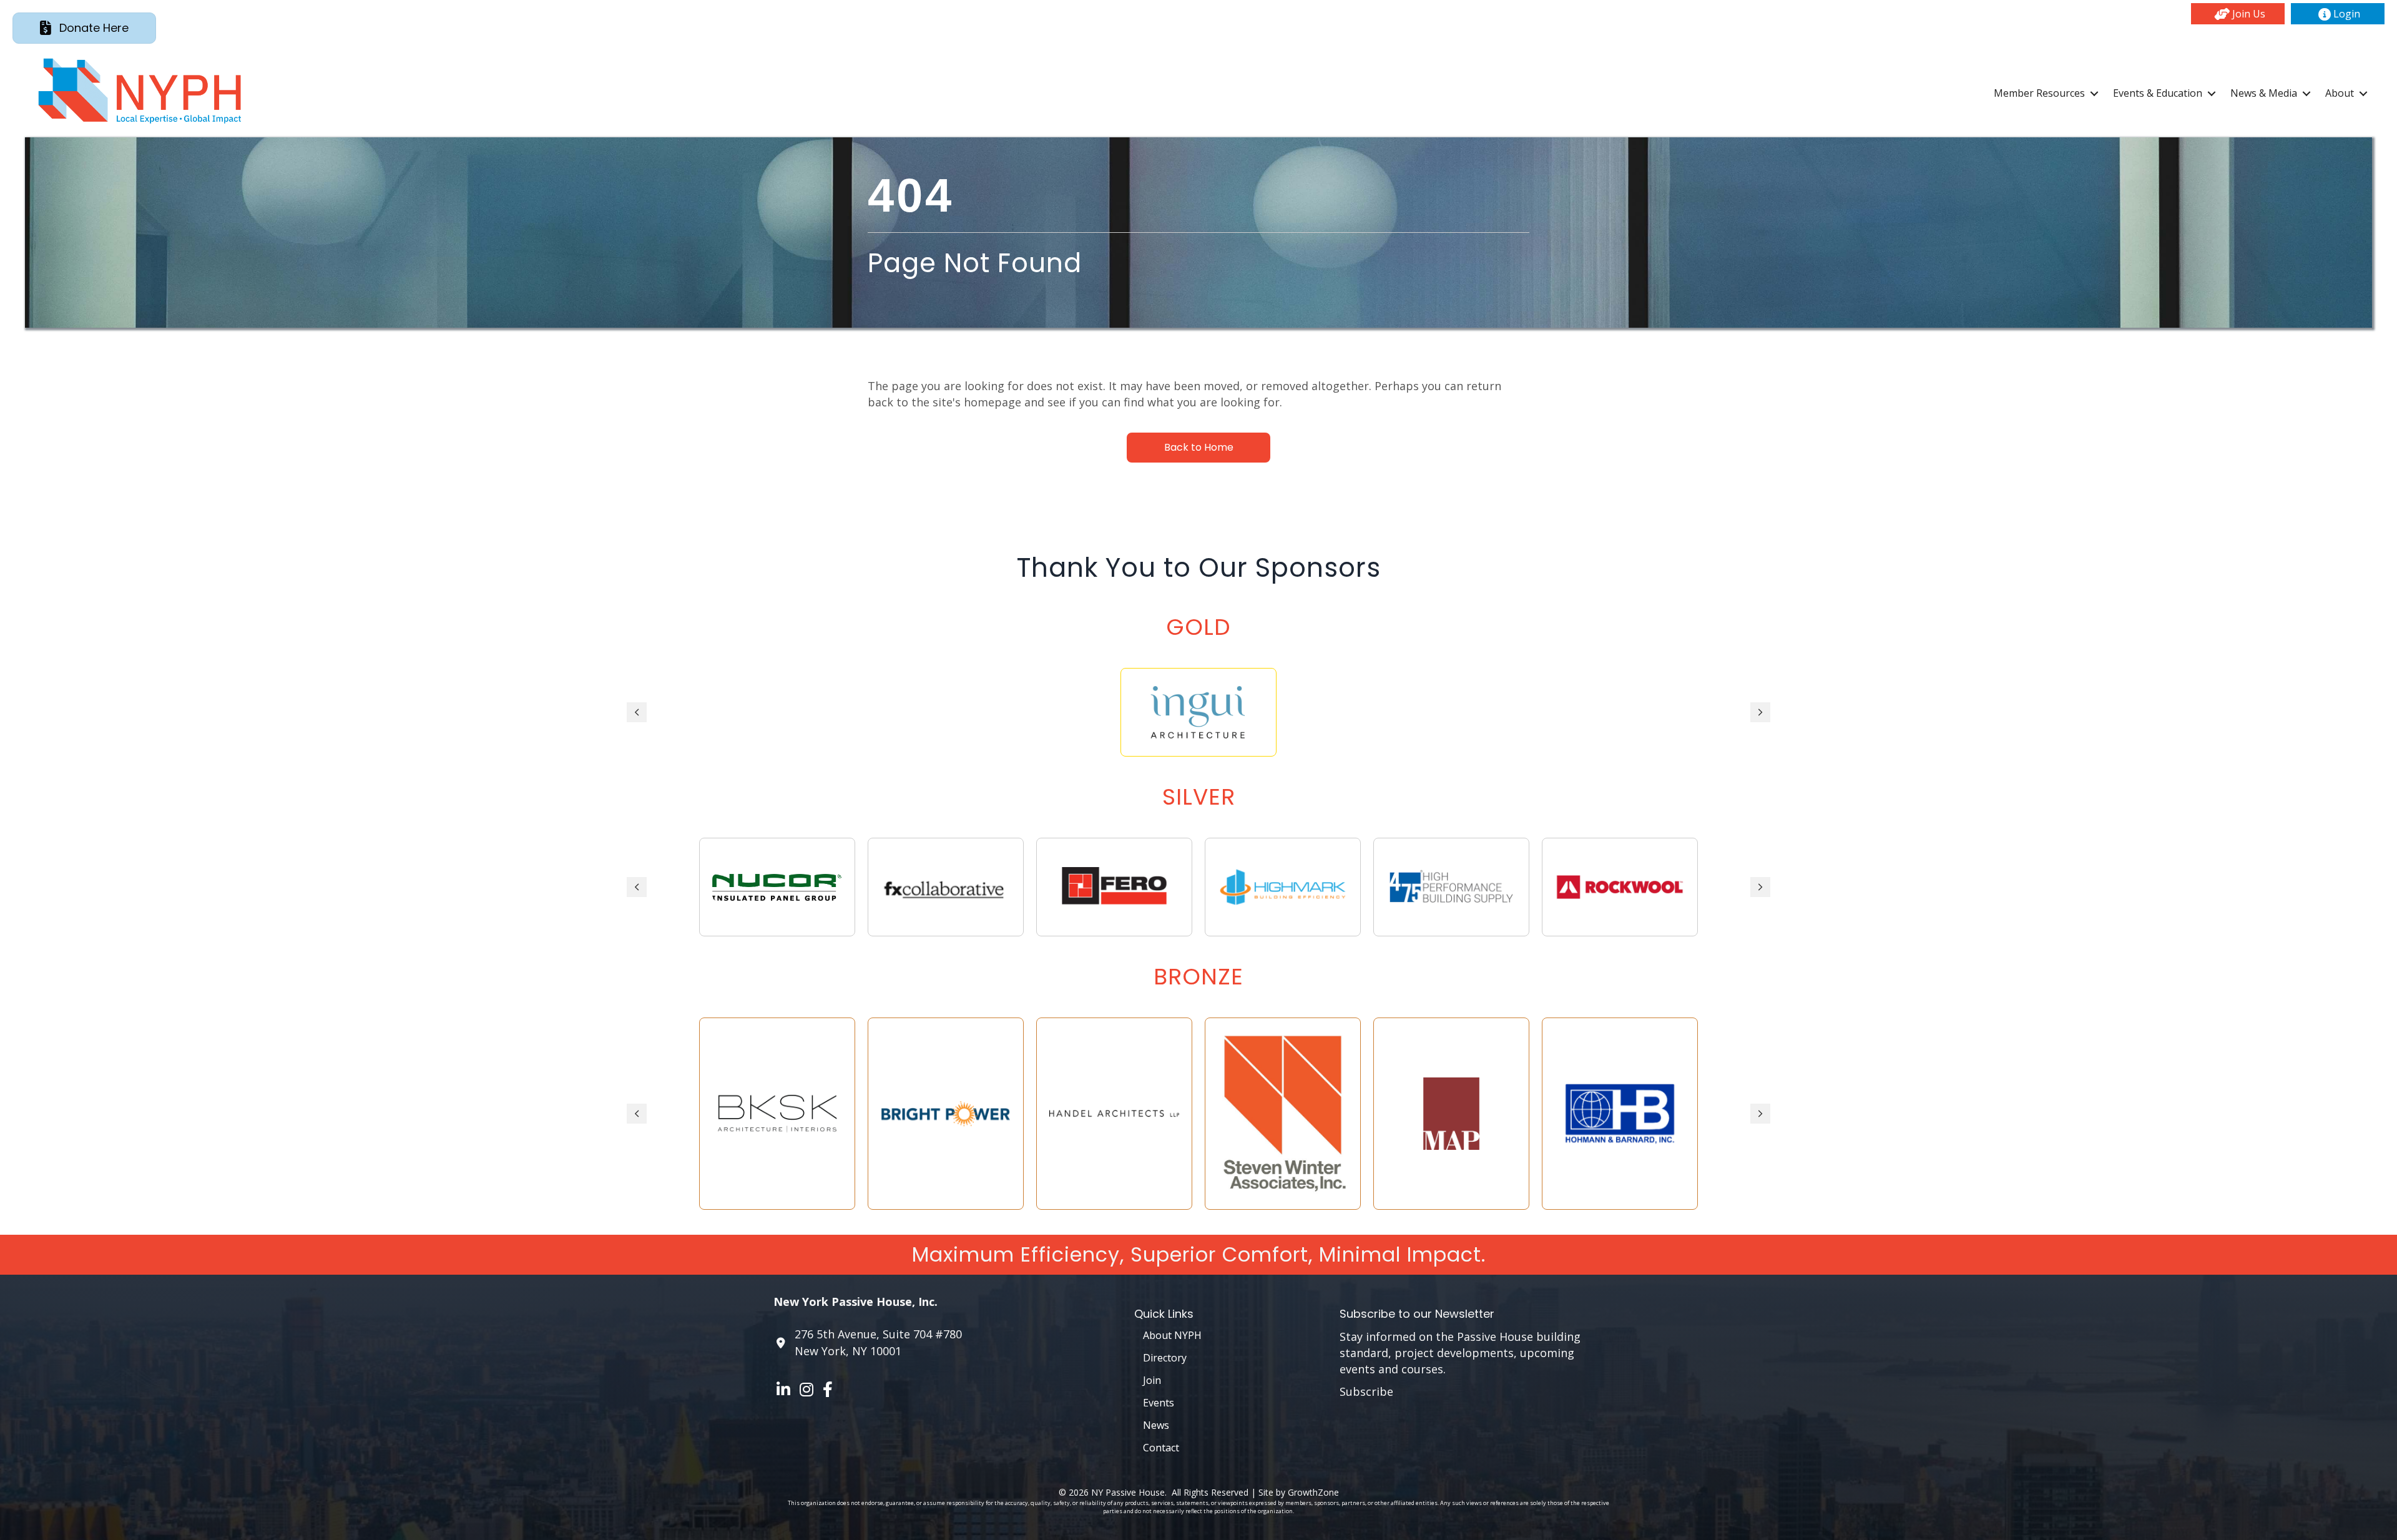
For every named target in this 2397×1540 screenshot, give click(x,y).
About (2340, 93)
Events (1159, 1403)
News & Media (2264, 93)
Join (1152, 1380)
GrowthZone (1313, 1492)
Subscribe (1366, 1391)
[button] (2238, 14)
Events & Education (2158, 93)
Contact (1161, 1448)
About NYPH (1172, 1335)
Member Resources (2039, 93)
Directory (1165, 1358)
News (1156, 1425)
